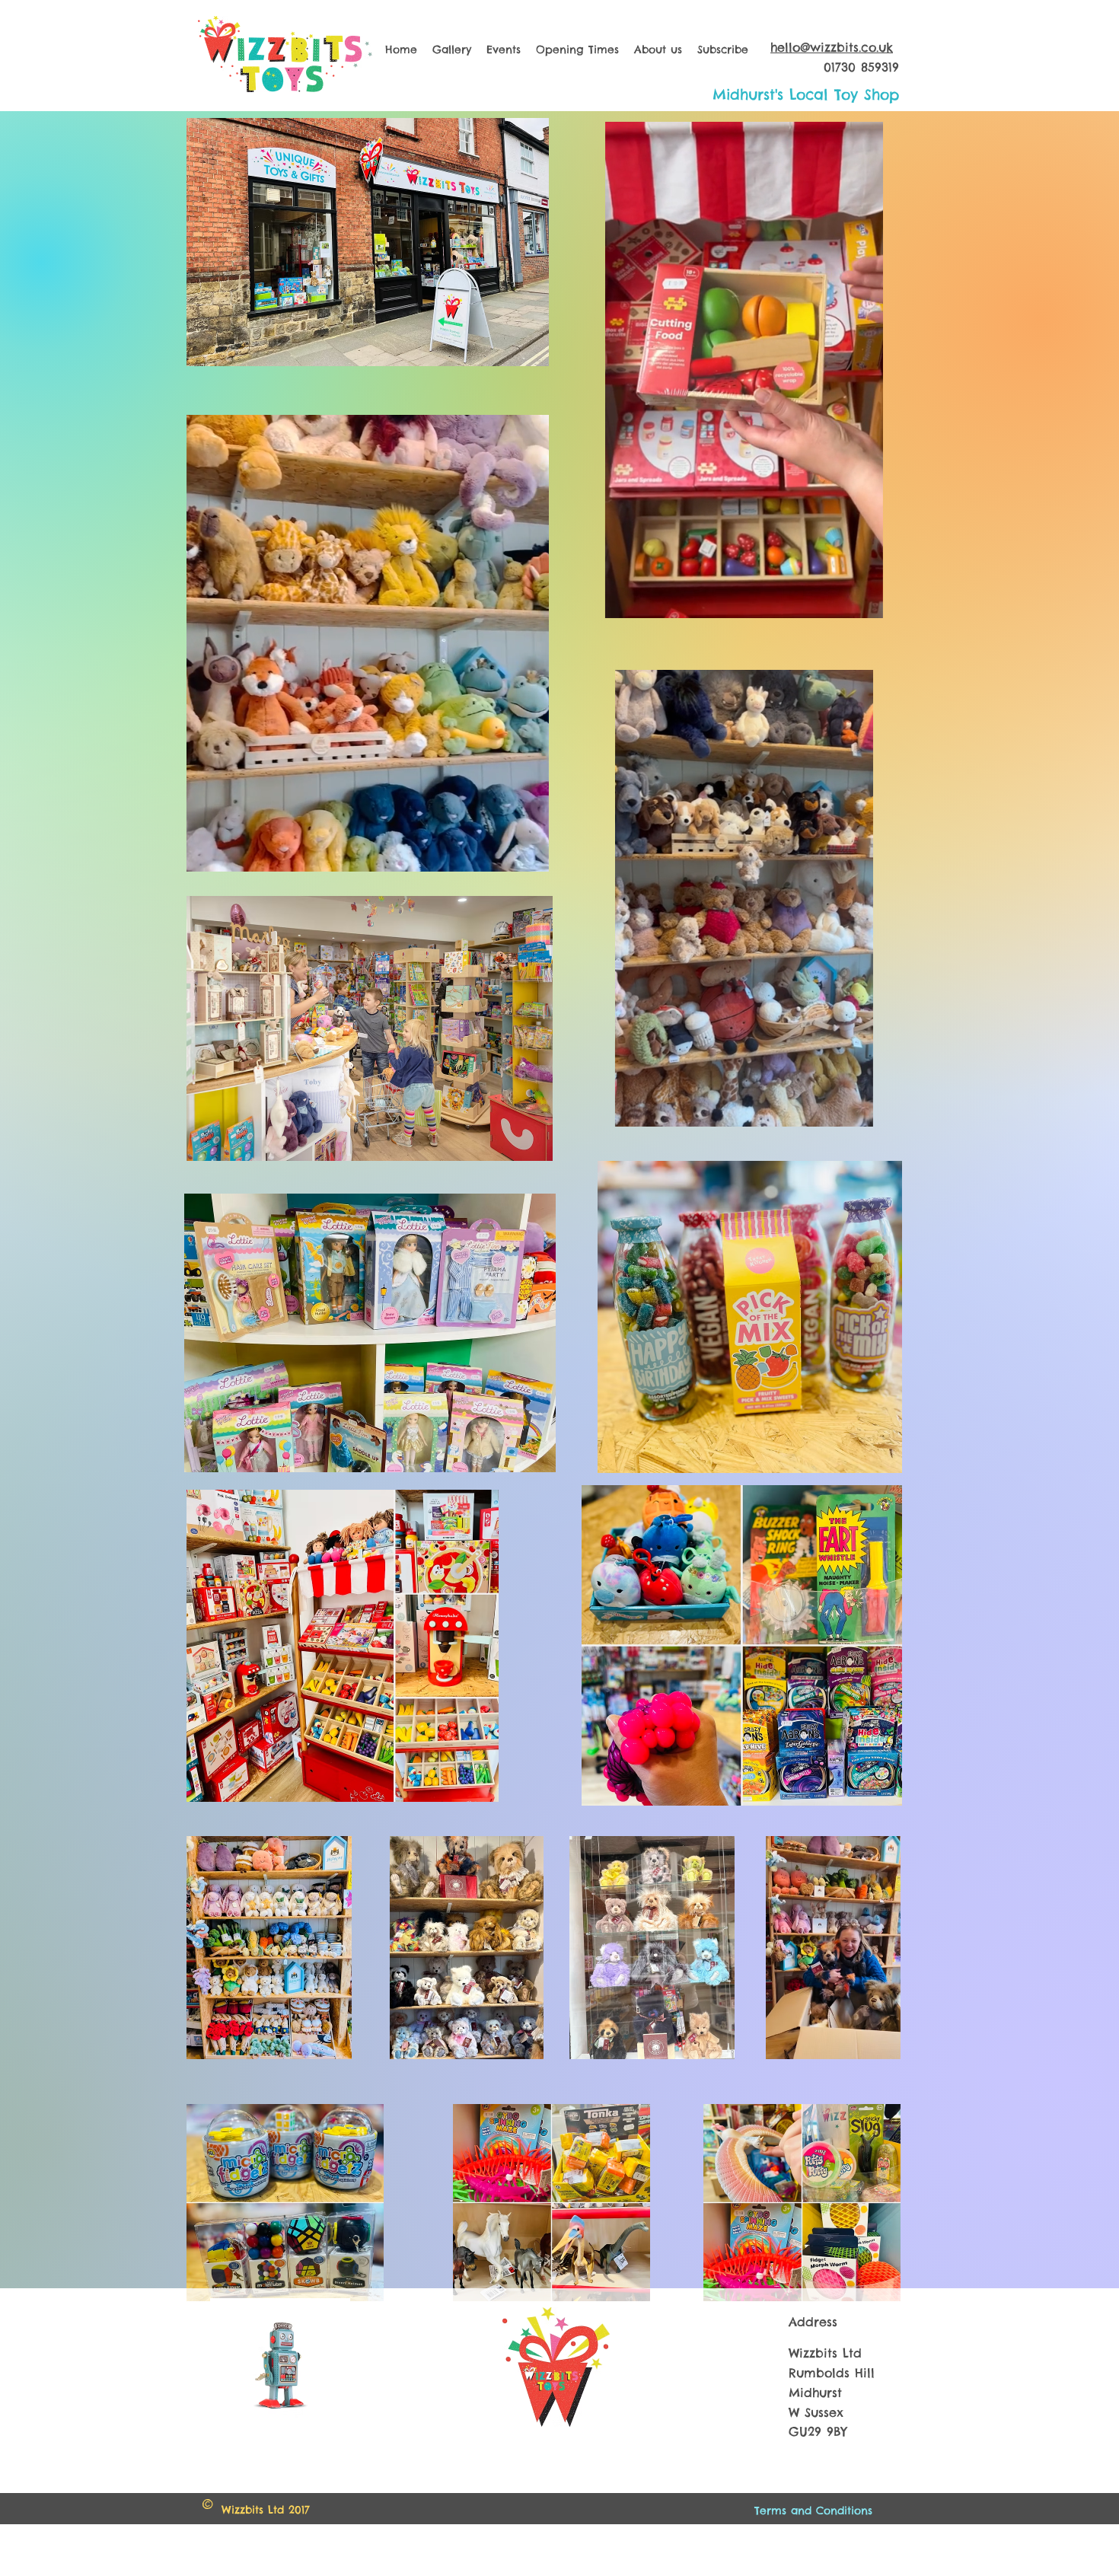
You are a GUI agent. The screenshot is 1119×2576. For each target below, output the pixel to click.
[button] (529, 855)
